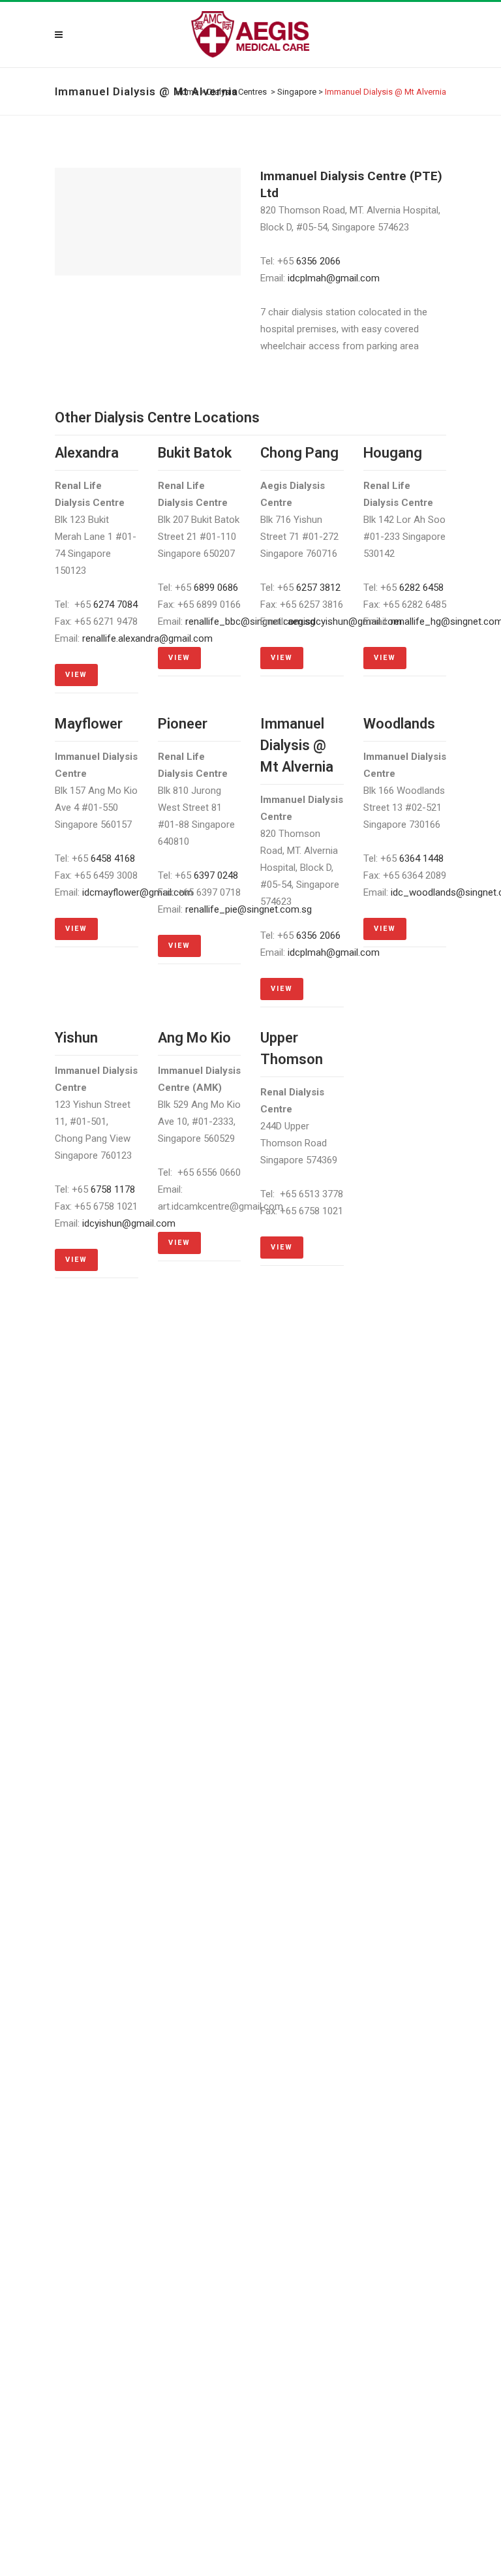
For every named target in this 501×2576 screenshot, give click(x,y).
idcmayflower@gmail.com (138, 892)
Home (187, 92)
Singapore (297, 92)
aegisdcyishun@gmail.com (345, 621)
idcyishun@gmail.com (129, 1223)
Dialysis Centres (237, 92)
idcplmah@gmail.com (334, 278)
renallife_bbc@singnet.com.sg (250, 621)
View (76, 675)
